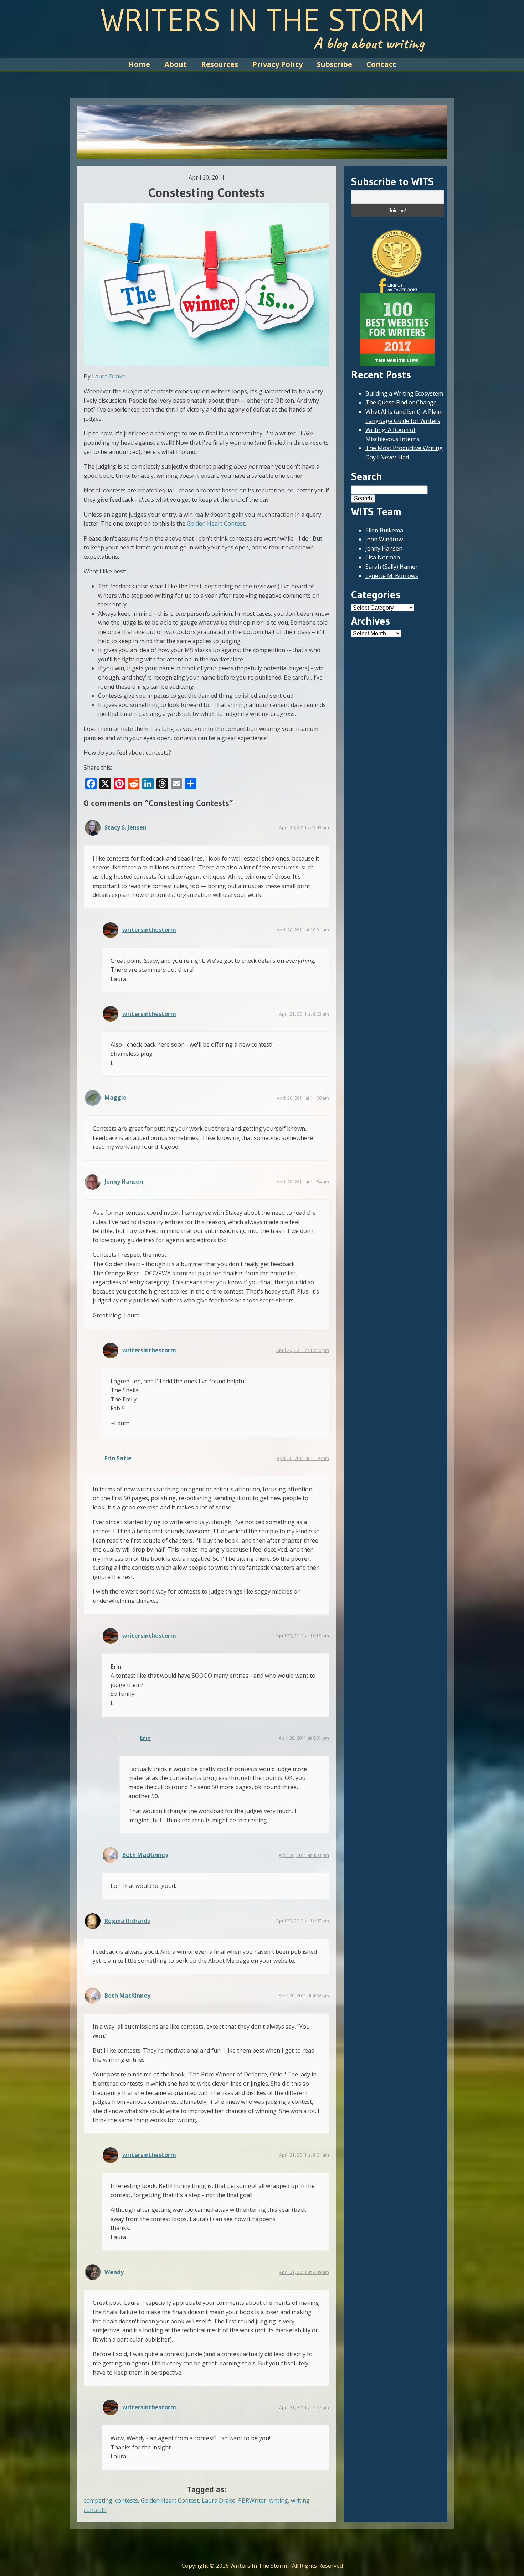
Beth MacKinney (145, 1855)
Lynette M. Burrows (392, 576)
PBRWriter (252, 2500)
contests (127, 2500)
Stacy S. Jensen (125, 827)
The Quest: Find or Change (401, 402)
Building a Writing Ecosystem (404, 393)
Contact (381, 64)
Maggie (115, 1098)
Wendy (114, 2272)
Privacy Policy (278, 64)
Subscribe (335, 64)
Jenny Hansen (124, 1182)
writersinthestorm (149, 930)
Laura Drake (109, 376)
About (176, 64)
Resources (220, 64)
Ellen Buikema (384, 530)
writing (279, 2500)
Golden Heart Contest (216, 523)
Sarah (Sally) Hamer (392, 567)
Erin (145, 1738)
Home (139, 64)
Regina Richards (127, 1921)
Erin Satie (118, 1458)
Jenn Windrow (384, 539)
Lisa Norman (383, 557)
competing (98, 2500)
